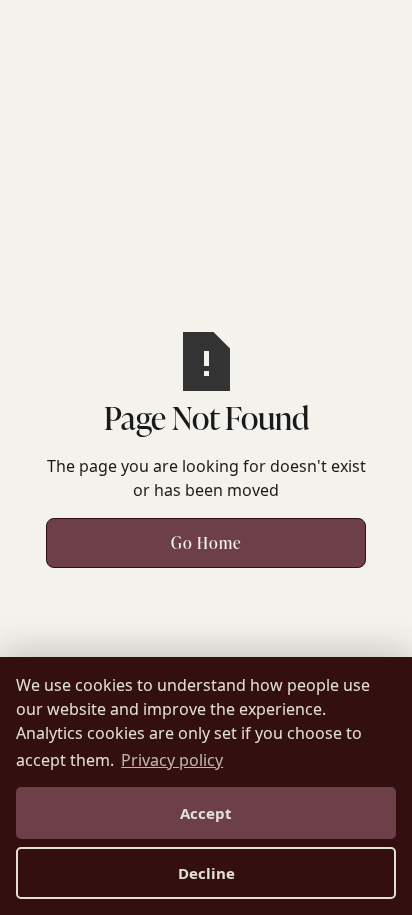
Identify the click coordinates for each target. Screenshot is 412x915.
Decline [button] (206, 873)
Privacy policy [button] (172, 760)
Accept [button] (206, 813)
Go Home (206, 543)
